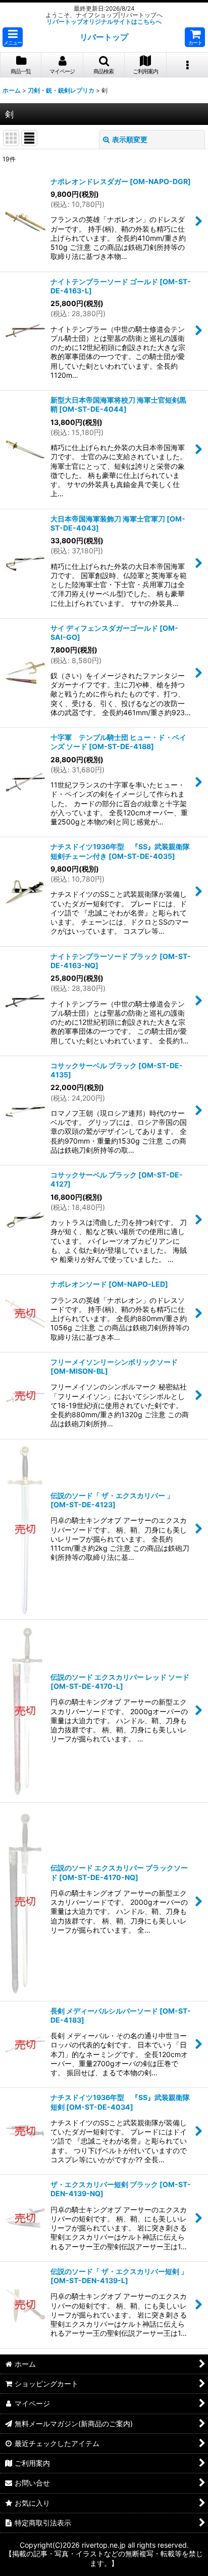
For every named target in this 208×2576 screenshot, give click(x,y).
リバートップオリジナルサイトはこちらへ (104, 21)
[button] (13, 37)
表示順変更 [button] (130, 139)
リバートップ (104, 37)
